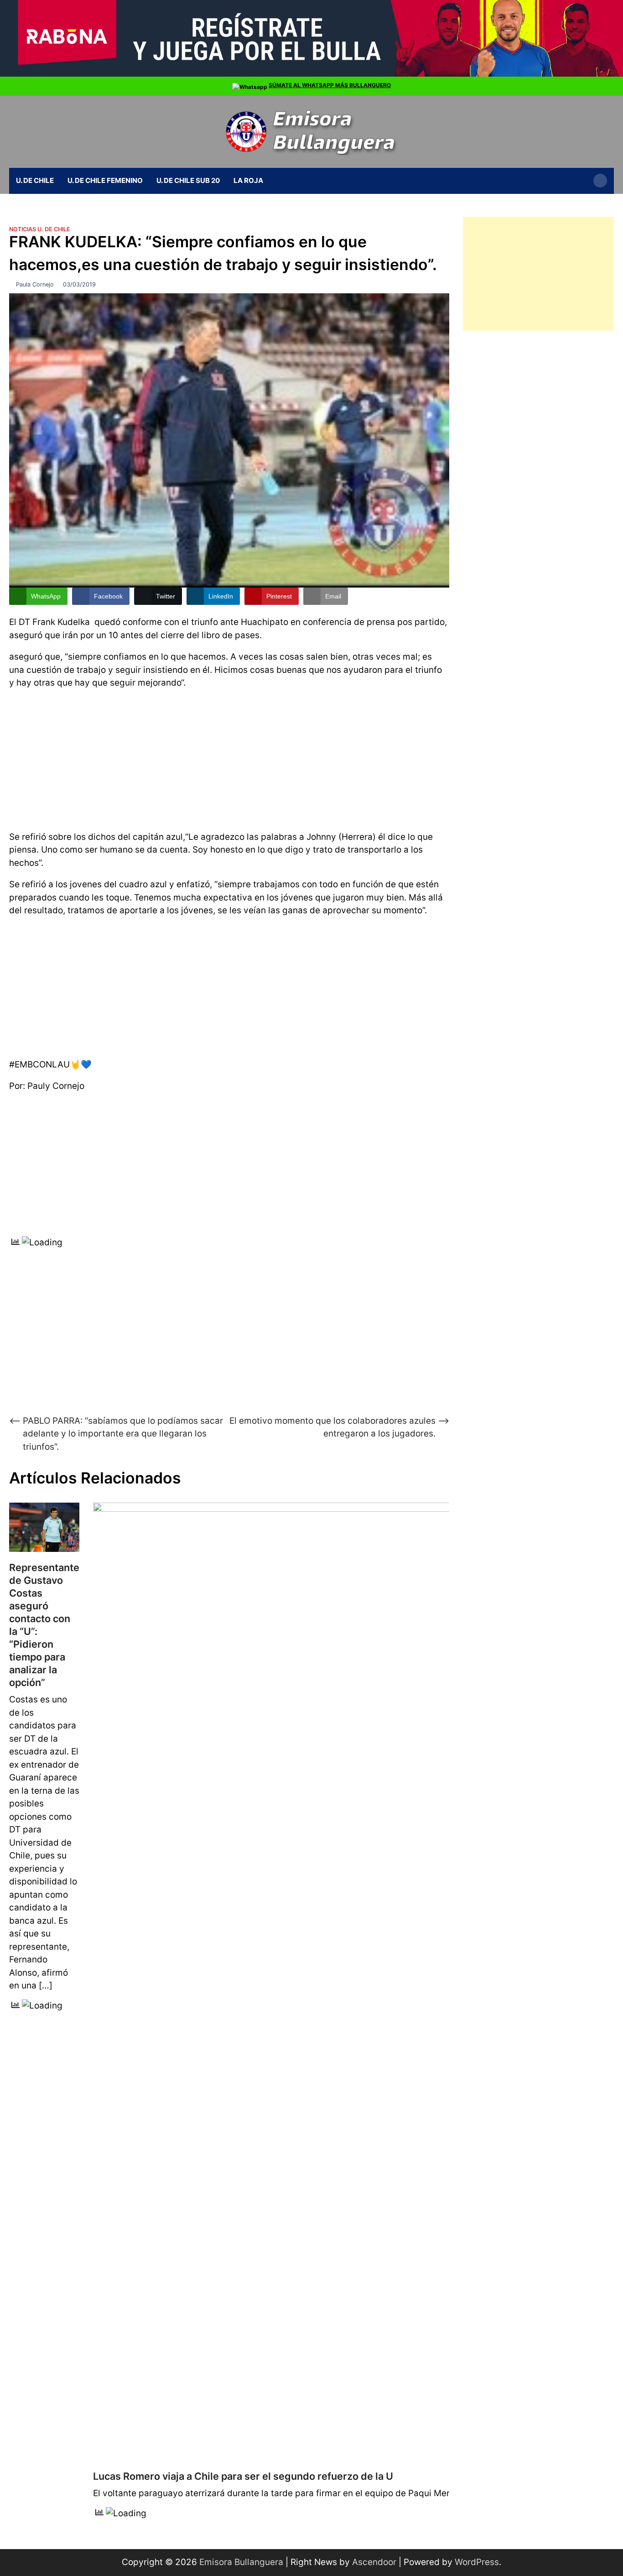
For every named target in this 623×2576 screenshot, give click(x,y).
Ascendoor (374, 2562)
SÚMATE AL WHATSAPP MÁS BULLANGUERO (330, 85)
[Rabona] (311, 74)
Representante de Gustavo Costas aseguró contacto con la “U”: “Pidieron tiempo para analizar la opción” (44, 1625)
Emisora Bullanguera (241, 2562)
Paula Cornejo (35, 284)
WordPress (477, 2562)
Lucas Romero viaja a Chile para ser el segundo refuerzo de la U (243, 2476)
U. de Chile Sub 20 (188, 180)
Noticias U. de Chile (40, 229)
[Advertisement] (229, 758)
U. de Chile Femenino (105, 180)
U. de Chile (35, 180)
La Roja (248, 180)
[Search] (600, 181)
